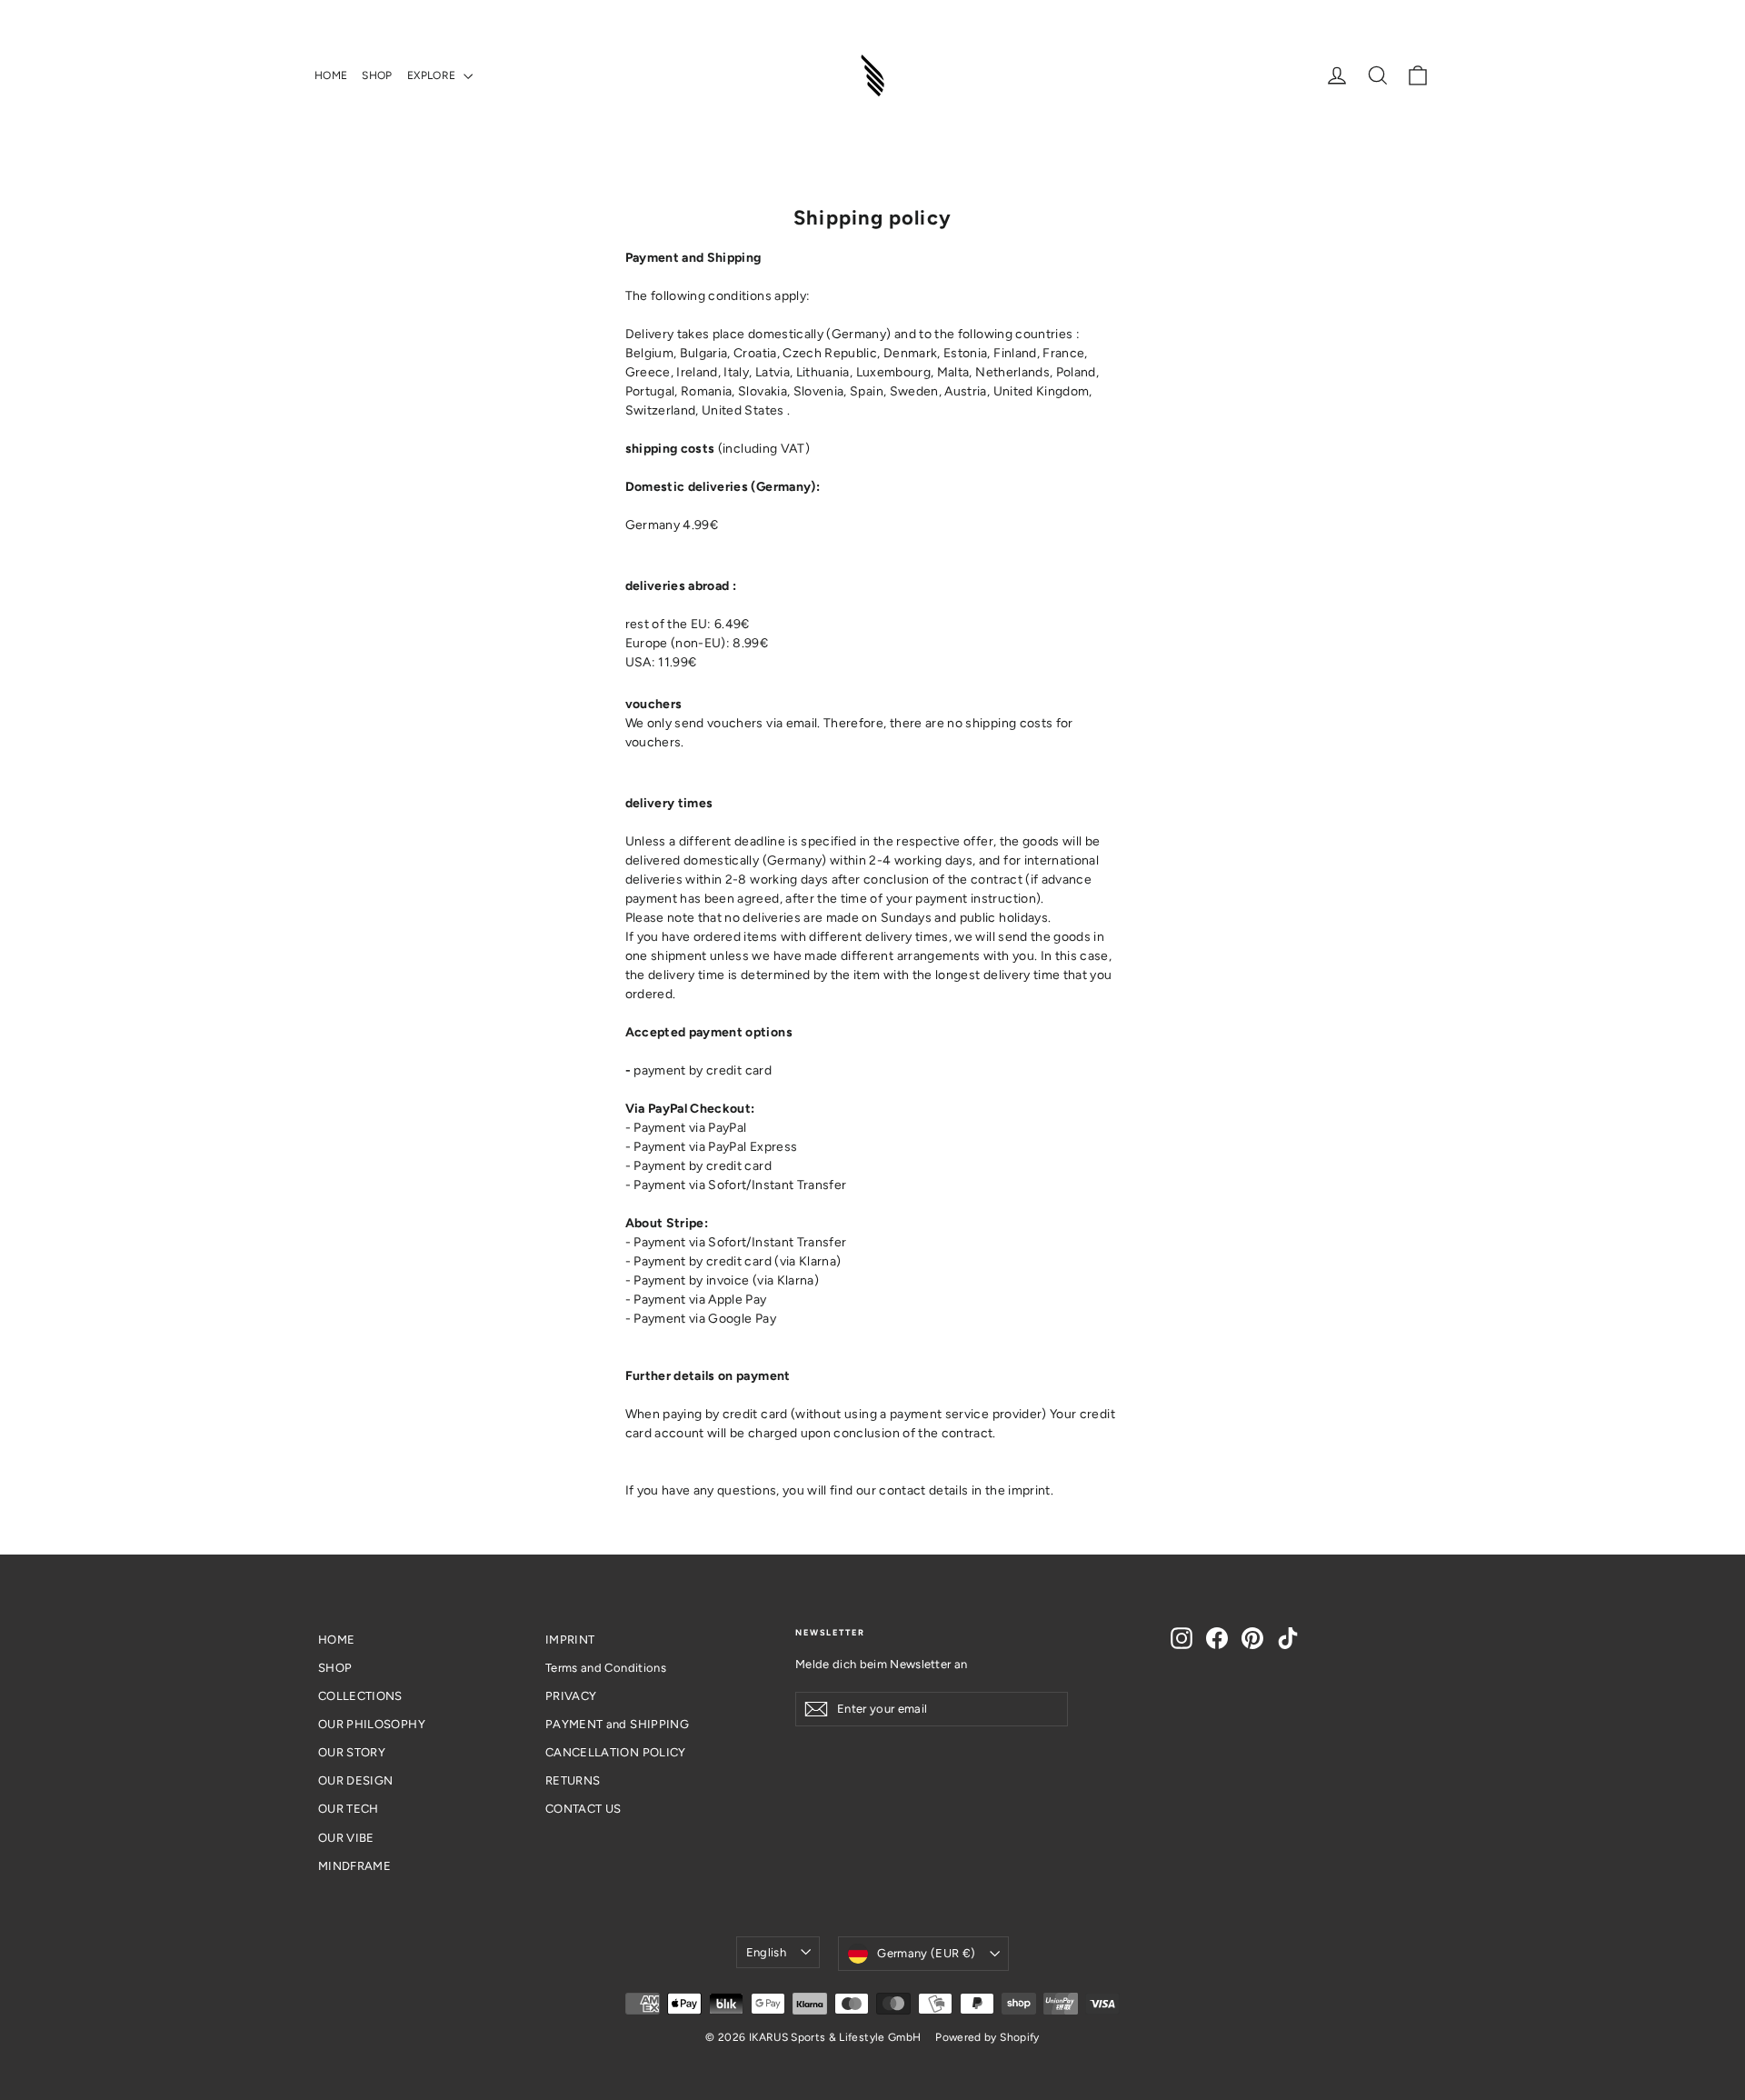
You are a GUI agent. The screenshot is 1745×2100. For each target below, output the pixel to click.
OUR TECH (349, 1809)
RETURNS (573, 1780)
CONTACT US (583, 1809)
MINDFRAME (354, 1866)
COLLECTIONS (360, 1696)
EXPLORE (433, 75)
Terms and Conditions (606, 1668)
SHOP (377, 75)
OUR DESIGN (356, 1780)
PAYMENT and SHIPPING (617, 1724)
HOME (331, 75)
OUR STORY (352, 1752)
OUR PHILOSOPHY (372, 1724)
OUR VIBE (346, 1838)
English (766, 1952)
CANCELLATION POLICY (616, 1752)
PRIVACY (571, 1696)
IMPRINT (570, 1640)
